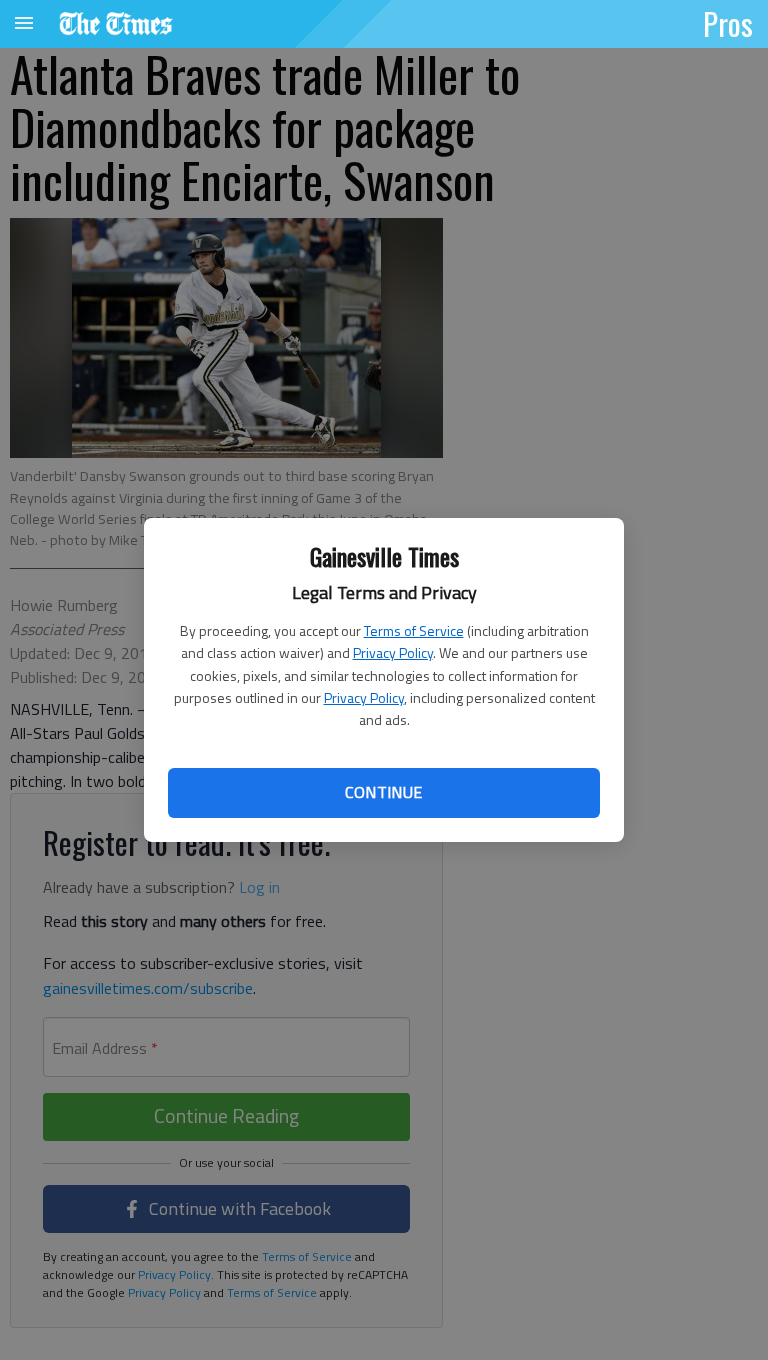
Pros (728, 23)
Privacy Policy (393, 652)
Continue (383, 792)
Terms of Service (414, 630)
